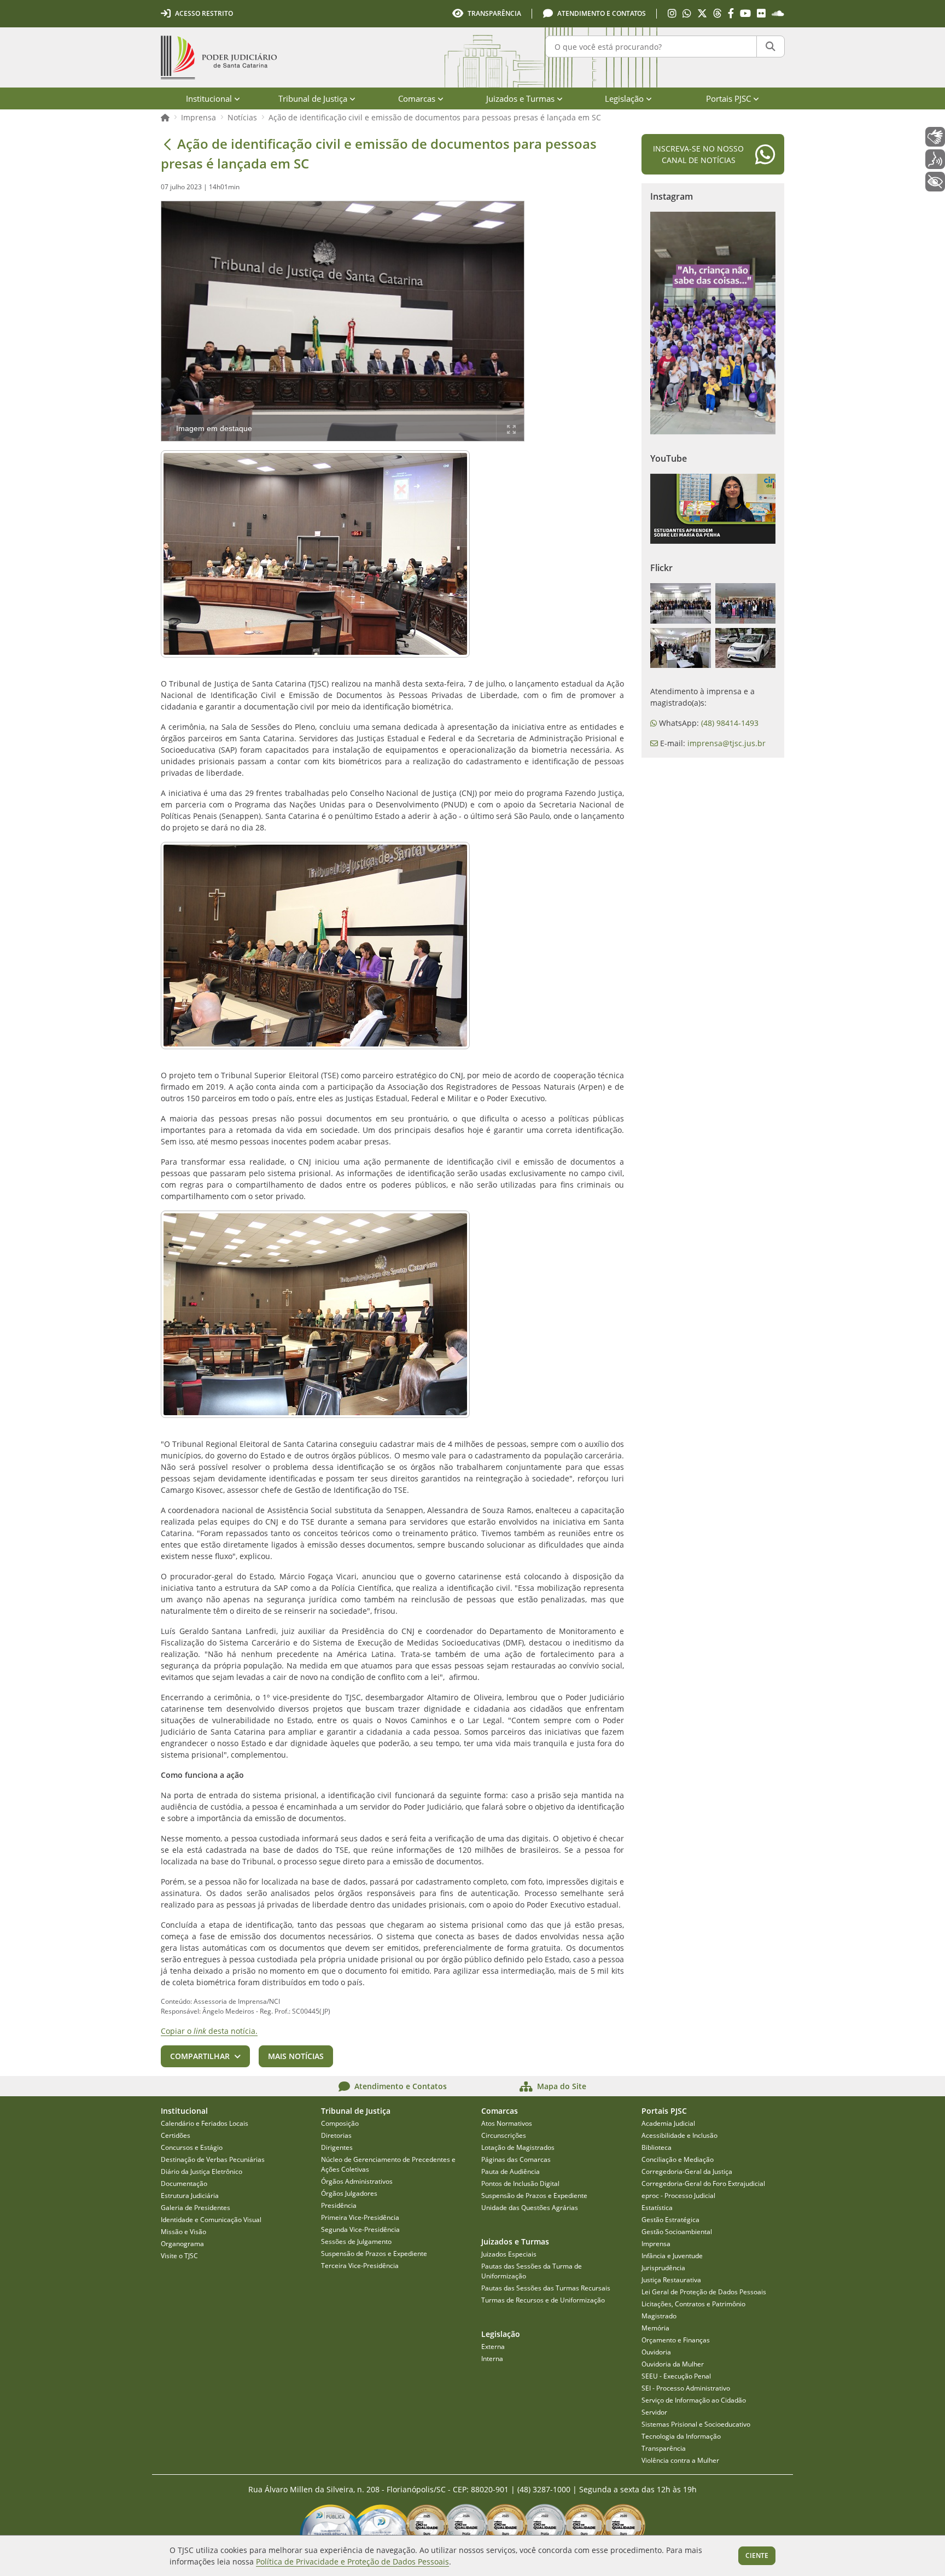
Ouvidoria (656, 2352)
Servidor (654, 2412)
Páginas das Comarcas (516, 2159)
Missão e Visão (183, 2232)
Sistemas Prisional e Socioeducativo (696, 2424)
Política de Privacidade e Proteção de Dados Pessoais (352, 2562)
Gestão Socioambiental (677, 2232)
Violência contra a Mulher (680, 2460)
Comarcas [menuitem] (417, 98)
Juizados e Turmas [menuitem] (520, 98)
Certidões (176, 2135)
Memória (655, 2328)
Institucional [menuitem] (209, 98)
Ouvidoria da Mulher (673, 2364)
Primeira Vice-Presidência (360, 2217)
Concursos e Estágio (192, 2147)
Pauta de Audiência (511, 2171)
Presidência (339, 2205)
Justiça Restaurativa (671, 2280)
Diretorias (336, 2135)
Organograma (182, 2244)
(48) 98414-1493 (730, 723)
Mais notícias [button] (296, 2056)
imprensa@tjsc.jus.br (727, 743)
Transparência (664, 2448)
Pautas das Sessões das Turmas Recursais (546, 2288)
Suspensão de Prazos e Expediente (374, 2254)
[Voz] (935, 159)
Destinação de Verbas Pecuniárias (213, 2159)
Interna (492, 2359)
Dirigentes (337, 2147)
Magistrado (659, 2316)
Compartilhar (200, 2056)
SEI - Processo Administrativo (686, 2388)
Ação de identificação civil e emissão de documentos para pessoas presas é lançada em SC (435, 117)
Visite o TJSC (179, 2256)
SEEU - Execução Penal (676, 2376)
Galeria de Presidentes (196, 2208)
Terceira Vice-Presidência (360, 2266)
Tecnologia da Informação (681, 2436)
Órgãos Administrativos (357, 2181)
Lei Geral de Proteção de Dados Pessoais (704, 2292)
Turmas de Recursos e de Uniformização (543, 2300)
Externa (493, 2347)
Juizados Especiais (509, 2254)
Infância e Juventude (672, 2256)
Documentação (184, 2184)
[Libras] (935, 137)
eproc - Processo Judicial (678, 2196)
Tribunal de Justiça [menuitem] (313, 98)
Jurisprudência (663, 2268)
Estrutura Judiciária (190, 2196)
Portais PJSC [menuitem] (728, 98)
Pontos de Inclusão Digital (520, 2184)
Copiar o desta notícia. (209, 2031)
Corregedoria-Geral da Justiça (687, 2171)
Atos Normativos (507, 2123)
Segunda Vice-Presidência (360, 2229)
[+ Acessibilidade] (935, 182)
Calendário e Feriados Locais (205, 2123)
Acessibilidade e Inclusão (679, 2135)
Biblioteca (657, 2147)
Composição (340, 2123)
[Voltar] (167, 144)
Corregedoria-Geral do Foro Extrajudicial (703, 2184)
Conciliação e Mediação (678, 2159)
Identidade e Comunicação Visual (211, 2220)
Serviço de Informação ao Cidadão (694, 2400)
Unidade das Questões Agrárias (530, 2208)
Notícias (242, 117)
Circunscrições (504, 2135)
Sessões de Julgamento (356, 2241)
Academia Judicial (668, 2123)
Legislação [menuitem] (624, 98)
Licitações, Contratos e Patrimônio (693, 2304)
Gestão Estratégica (670, 2220)
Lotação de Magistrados (518, 2147)
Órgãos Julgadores (349, 2193)
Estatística (657, 2208)
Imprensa (199, 117)
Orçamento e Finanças (676, 2340)
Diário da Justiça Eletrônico (202, 2171)
